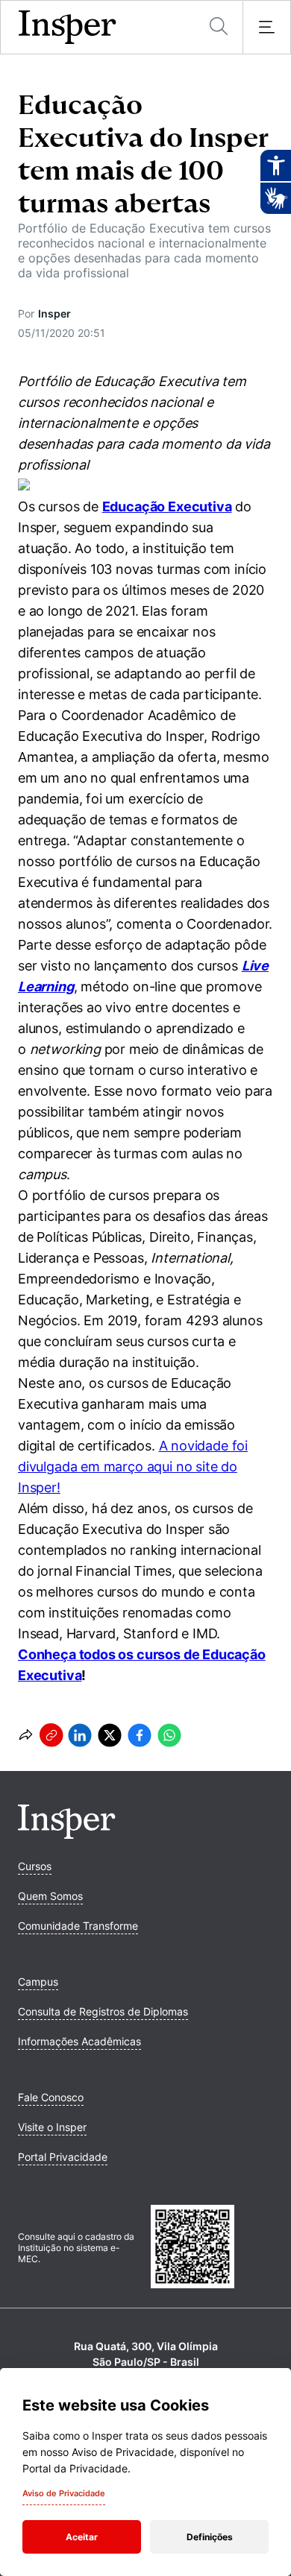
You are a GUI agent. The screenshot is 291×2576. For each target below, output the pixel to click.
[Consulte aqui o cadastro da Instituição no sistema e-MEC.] (212, 2248)
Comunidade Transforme (78, 1926)
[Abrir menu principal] (266, 28)
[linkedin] (80, 1735)
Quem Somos (50, 1896)
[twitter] (110, 1735)
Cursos (35, 1866)
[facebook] (140, 1735)
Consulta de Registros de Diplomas (103, 2011)
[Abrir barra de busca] (219, 27)
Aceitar (82, 2537)
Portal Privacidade (63, 2157)
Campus (38, 1982)
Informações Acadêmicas (79, 2041)
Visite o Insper (52, 2127)
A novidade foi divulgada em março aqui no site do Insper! (133, 1467)
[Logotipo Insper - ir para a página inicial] (68, 28)
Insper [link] (54, 313)
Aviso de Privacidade (64, 2493)
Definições (210, 2537)
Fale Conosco (51, 2097)
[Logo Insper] (67, 1834)
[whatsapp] (169, 1735)
